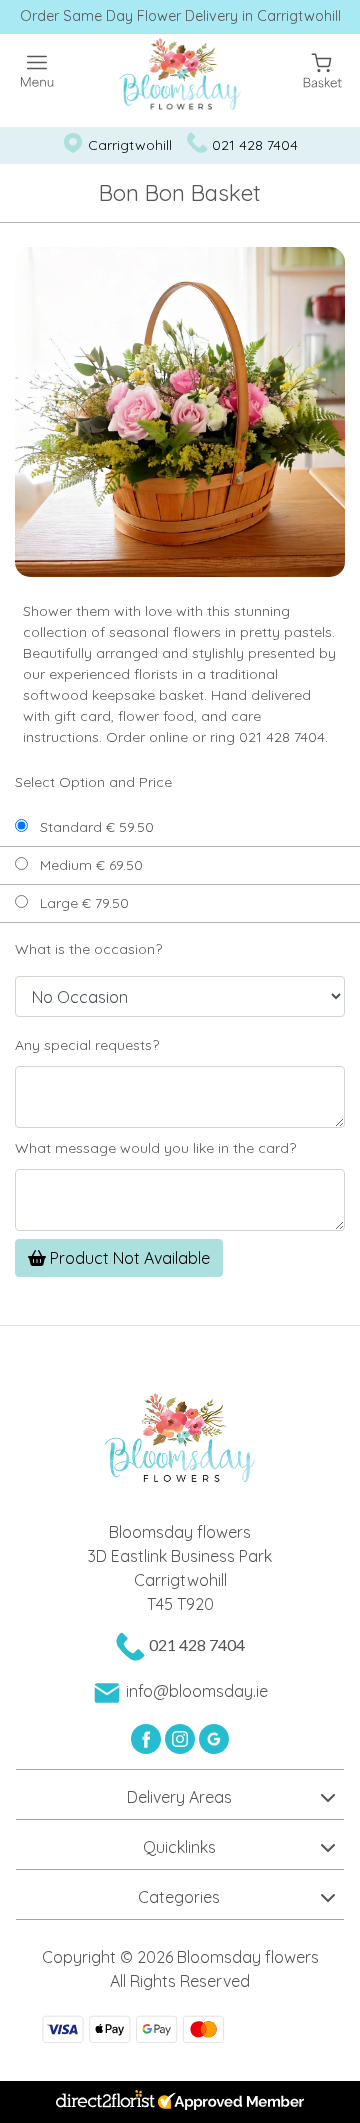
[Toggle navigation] (37, 71)
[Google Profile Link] (214, 1737)
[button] (180, 1794)
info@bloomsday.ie (197, 1691)
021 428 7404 (255, 145)
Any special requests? (87, 1045)
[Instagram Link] (182, 1737)
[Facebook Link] (148, 1737)
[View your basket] (322, 68)
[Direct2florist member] (180, 2102)
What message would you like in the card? (155, 1148)
